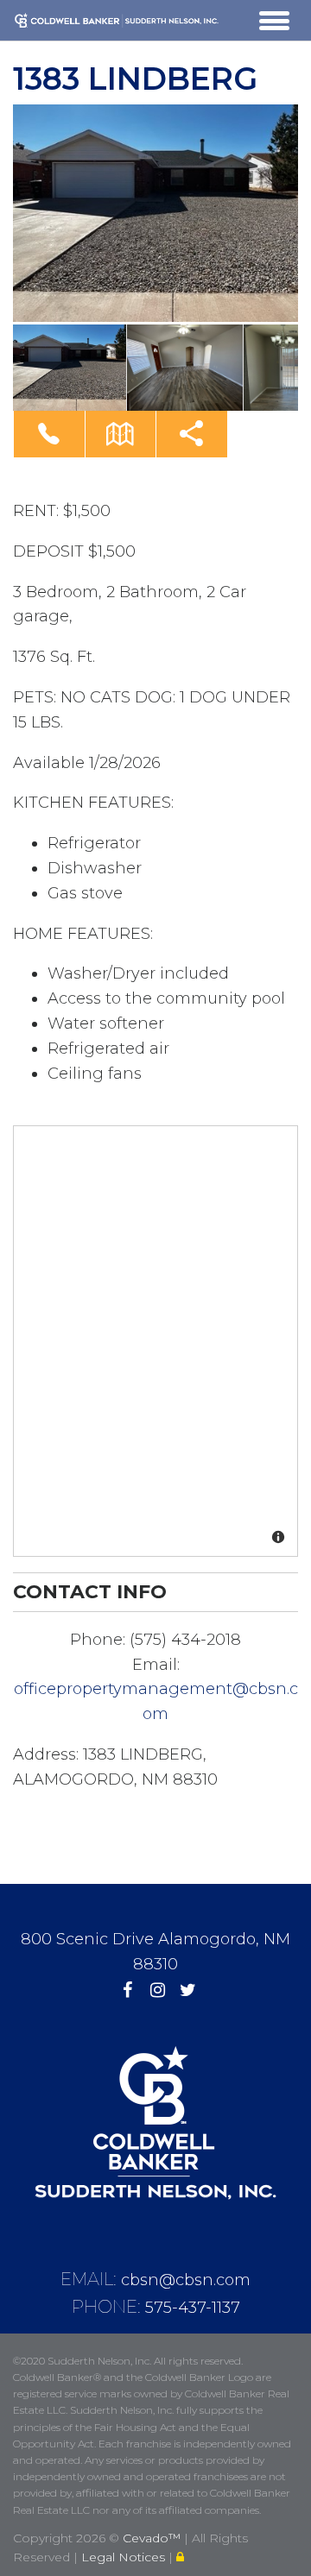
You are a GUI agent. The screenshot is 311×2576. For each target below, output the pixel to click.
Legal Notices (125, 2557)
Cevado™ (153, 2538)
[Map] (156, 1342)
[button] (49, 434)
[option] (155, 213)
